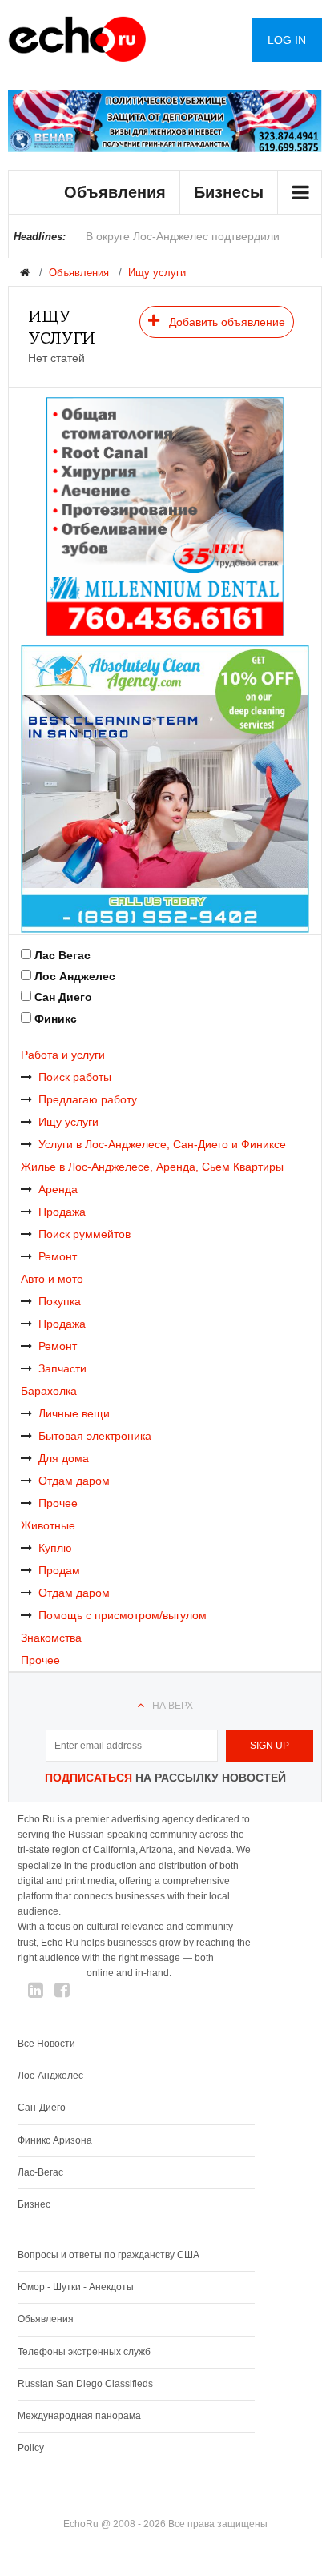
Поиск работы (75, 1077)
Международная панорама (79, 2416)
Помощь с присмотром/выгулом (123, 1615)
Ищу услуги (157, 273)
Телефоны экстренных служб (84, 2352)
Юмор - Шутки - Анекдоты (76, 2287)
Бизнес (34, 2204)
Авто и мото (52, 1279)
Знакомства (51, 1638)
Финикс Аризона (55, 2140)
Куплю (55, 1548)
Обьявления (46, 2319)
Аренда (58, 1189)
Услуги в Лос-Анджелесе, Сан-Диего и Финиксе (162, 1144)
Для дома (64, 1458)
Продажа (62, 1212)
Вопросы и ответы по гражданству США (109, 2255)
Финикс (56, 1019)
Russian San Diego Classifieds (85, 2384)
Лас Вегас (62, 955)
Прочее (58, 1503)
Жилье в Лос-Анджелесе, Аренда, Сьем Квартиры (152, 1167)
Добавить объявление (225, 322)
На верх (173, 1706)
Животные (48, 1525)
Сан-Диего (42, 2108)
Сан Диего (63, 997)
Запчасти (62, 1368)
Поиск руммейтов (85, 1234)
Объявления (115, 192)
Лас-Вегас (40, 2172)
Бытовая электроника (95, 1436)
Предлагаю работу (88, 1099)
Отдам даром (74, 1481)
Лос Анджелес (75, 976)
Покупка (60, 1301)
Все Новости (46, 2044)
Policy (31, 2448)
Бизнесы (229, 192)
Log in (287, 40)
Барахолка (49, 1391)
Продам (59, 1570)
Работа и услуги (63, 1055)
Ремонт (58, 1256)
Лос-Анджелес (50, 2076)
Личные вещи (74, 1413)
